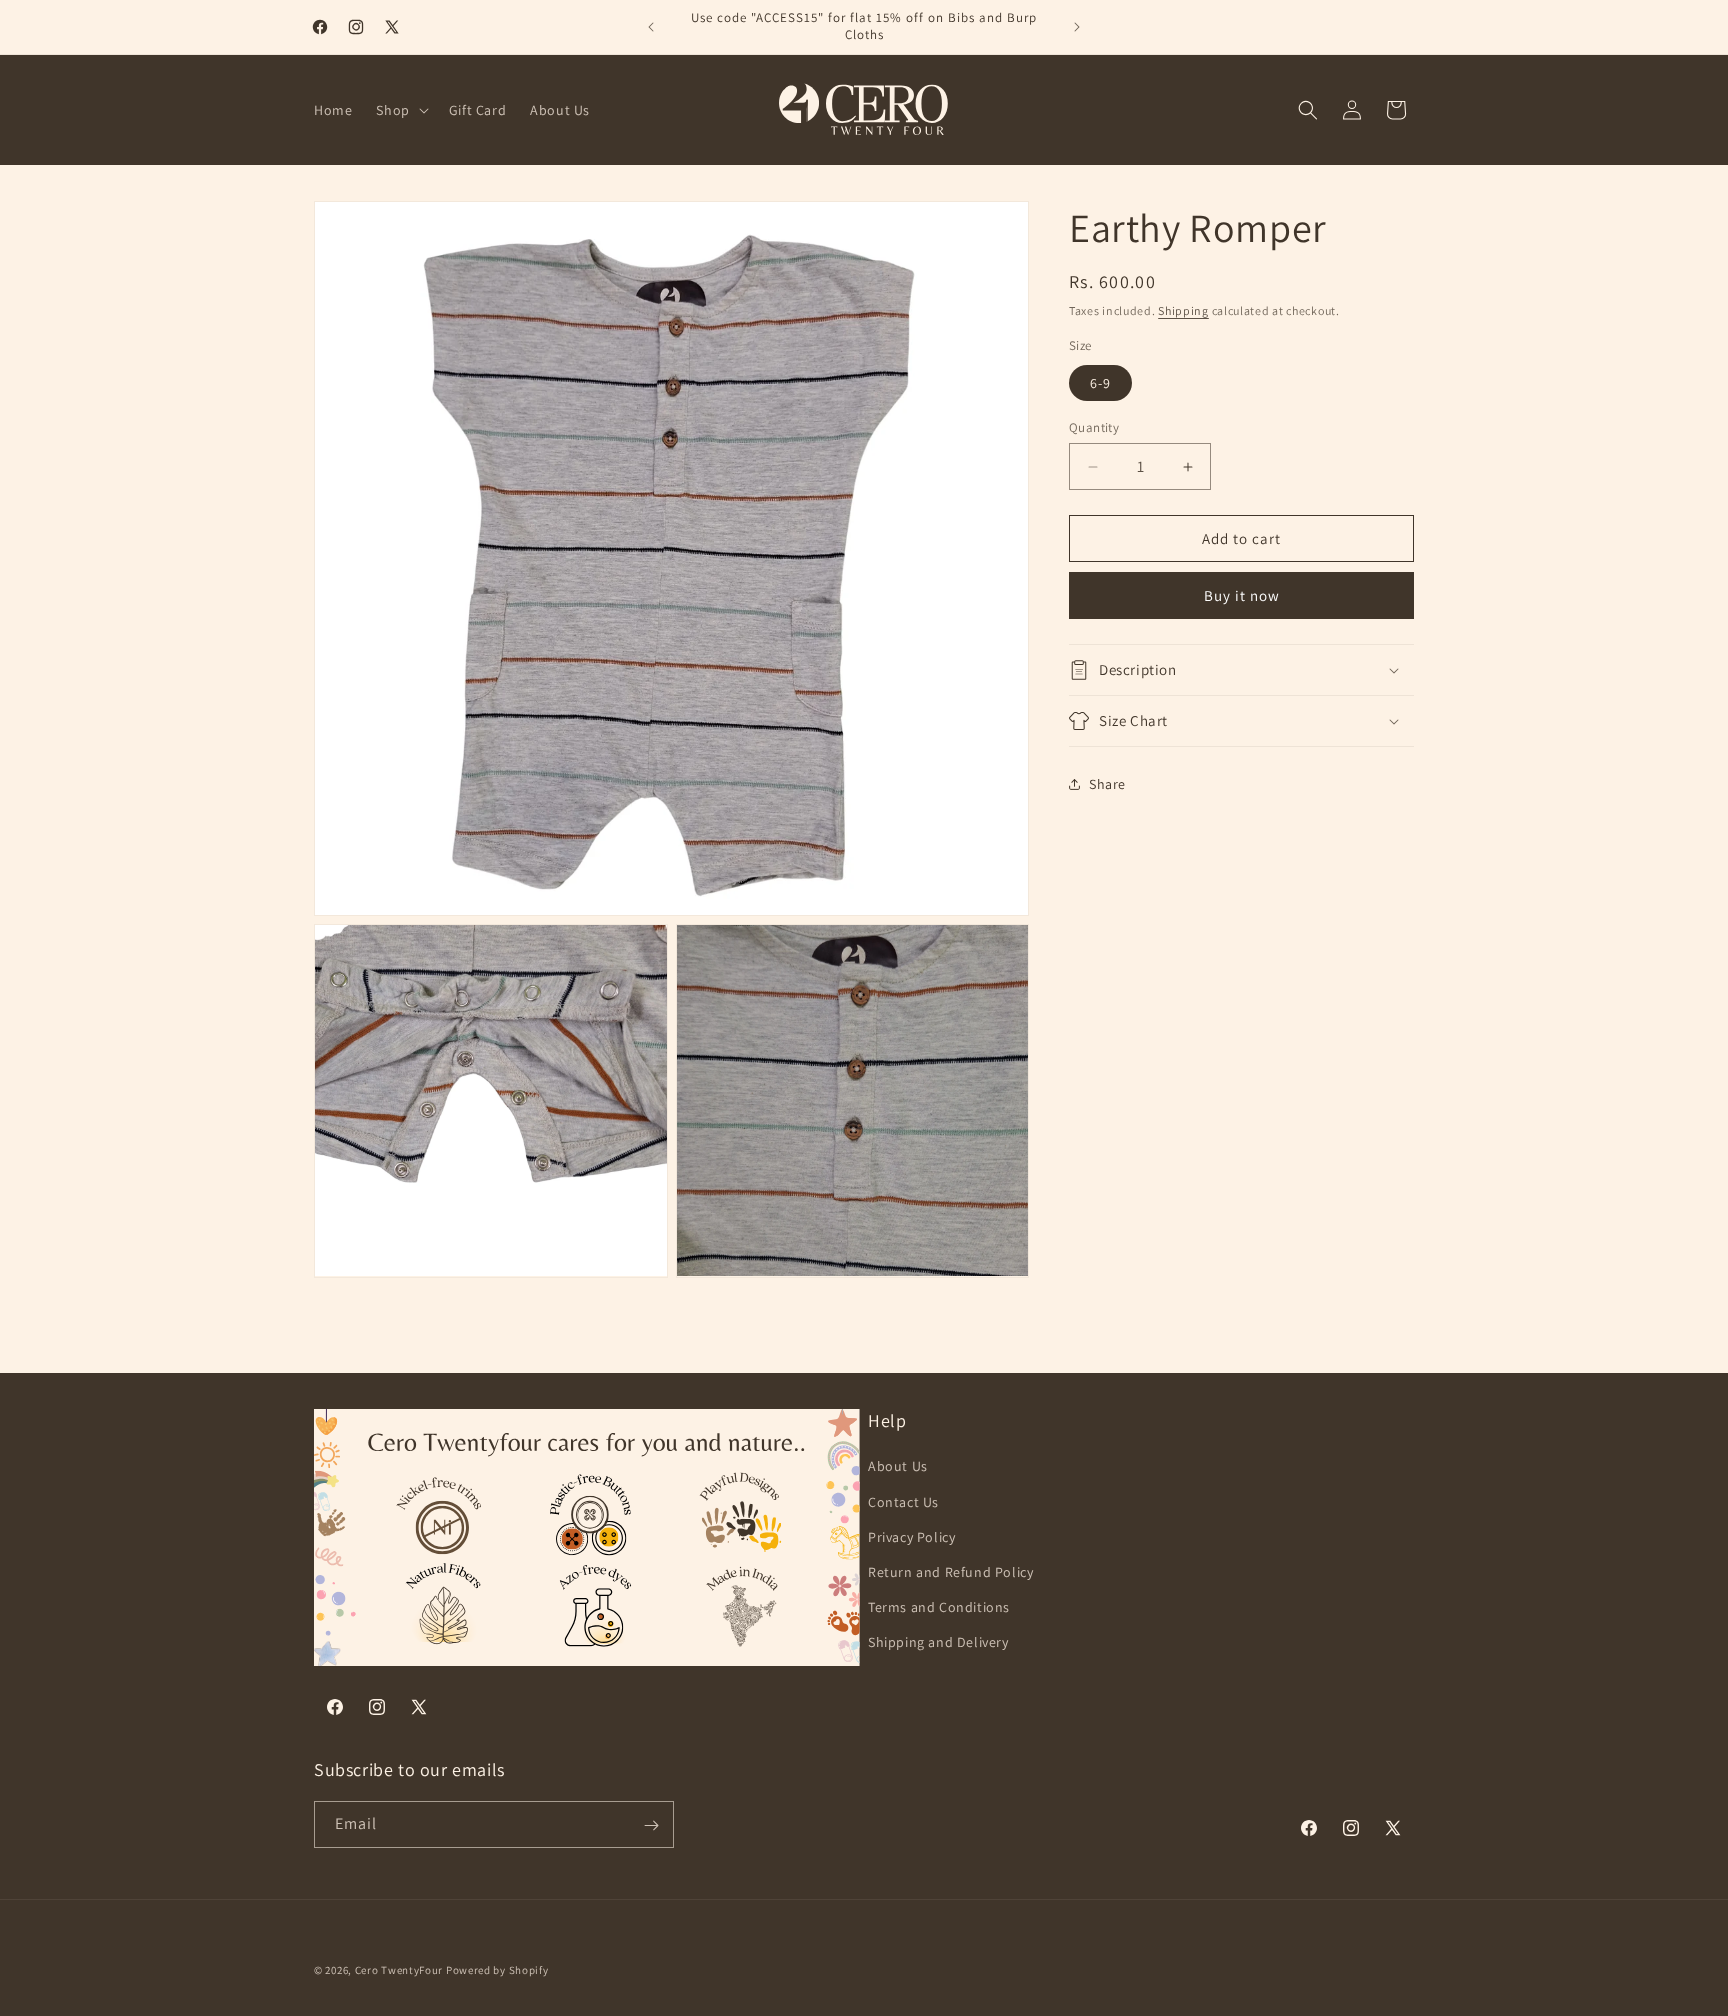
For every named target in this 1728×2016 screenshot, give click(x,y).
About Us (898, 1467)
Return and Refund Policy (950, 1572)
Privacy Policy (911, 1537)
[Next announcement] (1077, 27)
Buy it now (1242, 595)
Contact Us (903, 1502)
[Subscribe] (651, 1825)
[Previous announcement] (651, 27)
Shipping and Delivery (938, 1643)
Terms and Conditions (939, 1607)
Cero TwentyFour (399, 1970)
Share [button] (1107, 783)
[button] (400, 110)
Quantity (1094, 427)
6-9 (1100, 383)
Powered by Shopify (497, 1970)
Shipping (1183, 310)
